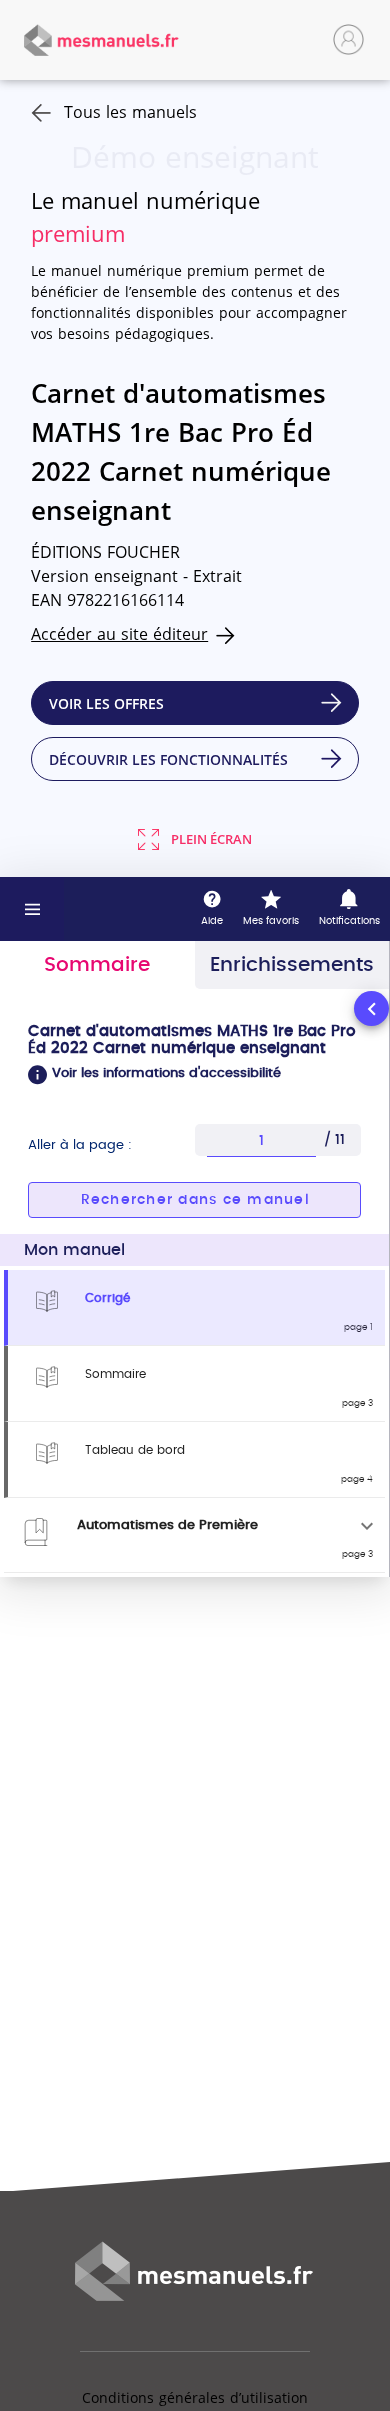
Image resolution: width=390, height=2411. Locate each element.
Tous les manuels (130, 112)
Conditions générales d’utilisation (195, 2397)
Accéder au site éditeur (119, 634)
